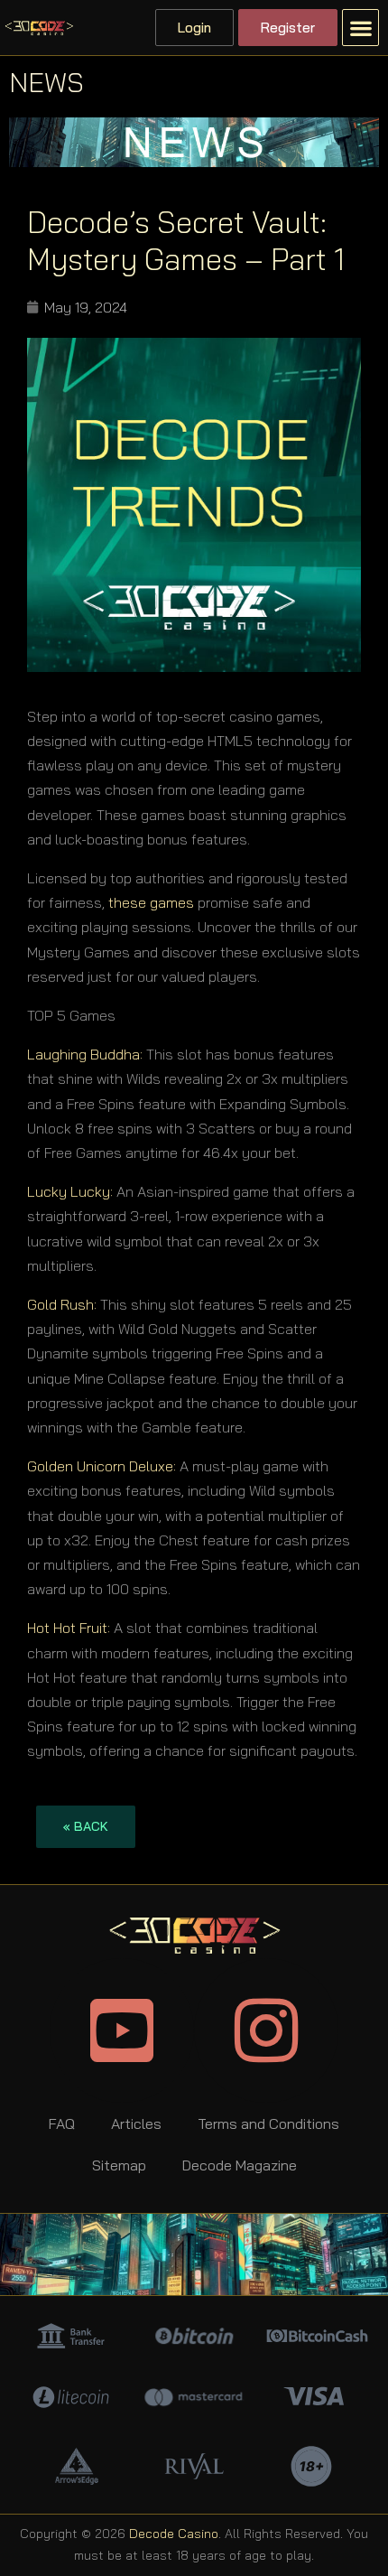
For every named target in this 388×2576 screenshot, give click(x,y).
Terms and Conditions (268, 2123)
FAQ (62, 2123)
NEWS (46, 82)
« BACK (86, 1826)
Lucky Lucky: (70, 1191)
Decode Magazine (240, 2165)
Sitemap (119, 2165)
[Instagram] (266, 2030)
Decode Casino (174, 2534)
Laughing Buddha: (85, 1054)
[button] (360, 28)
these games (151, 902)
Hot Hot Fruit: (69, 1628)
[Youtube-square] (122, 2030)
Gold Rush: (62, 1304)
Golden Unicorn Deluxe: (102, 1466)
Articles (136, 2123)
